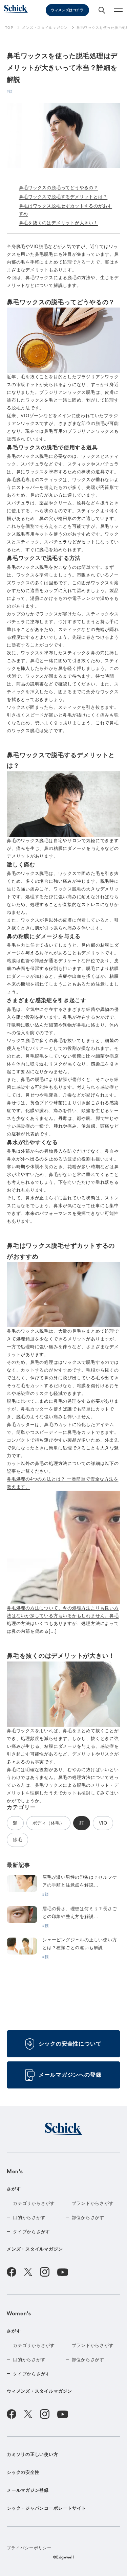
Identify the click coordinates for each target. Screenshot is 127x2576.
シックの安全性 (23, 2472)
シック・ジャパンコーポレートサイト (46, 2508)
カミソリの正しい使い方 (33, 2454)
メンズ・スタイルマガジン (35, 2249)
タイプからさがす (31, 2232)
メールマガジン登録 (28, 2490)
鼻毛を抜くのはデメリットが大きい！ (59, 223)
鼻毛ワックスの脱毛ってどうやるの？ (59, 188)
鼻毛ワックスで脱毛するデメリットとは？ (63, 197)
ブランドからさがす (93, 2203)
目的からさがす (29, 2218)
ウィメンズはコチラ (67, 10)
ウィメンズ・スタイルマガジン (39, 2391)
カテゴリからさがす (34, 2203)
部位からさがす (88, 2218)
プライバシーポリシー (29, 2548)
